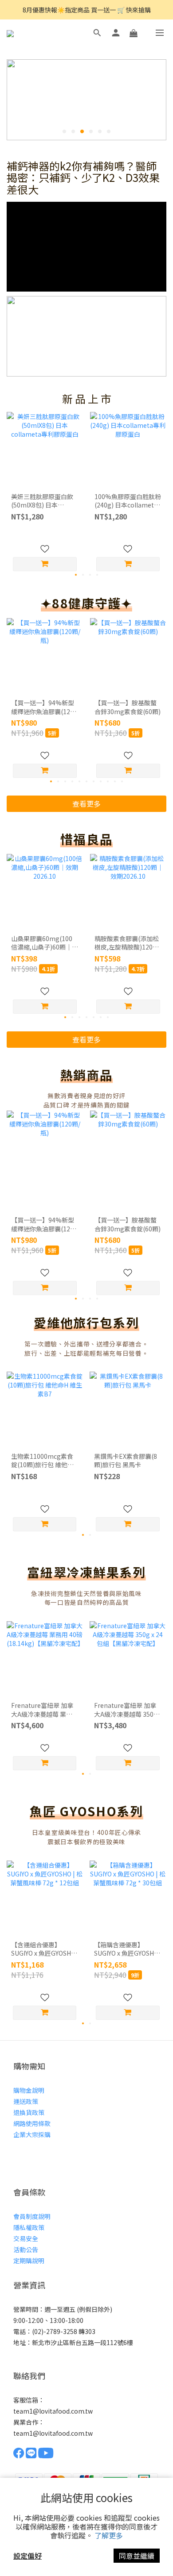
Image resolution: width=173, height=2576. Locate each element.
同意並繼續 (137, 2556)
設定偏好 (28, 2556)
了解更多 (109, 2535)
